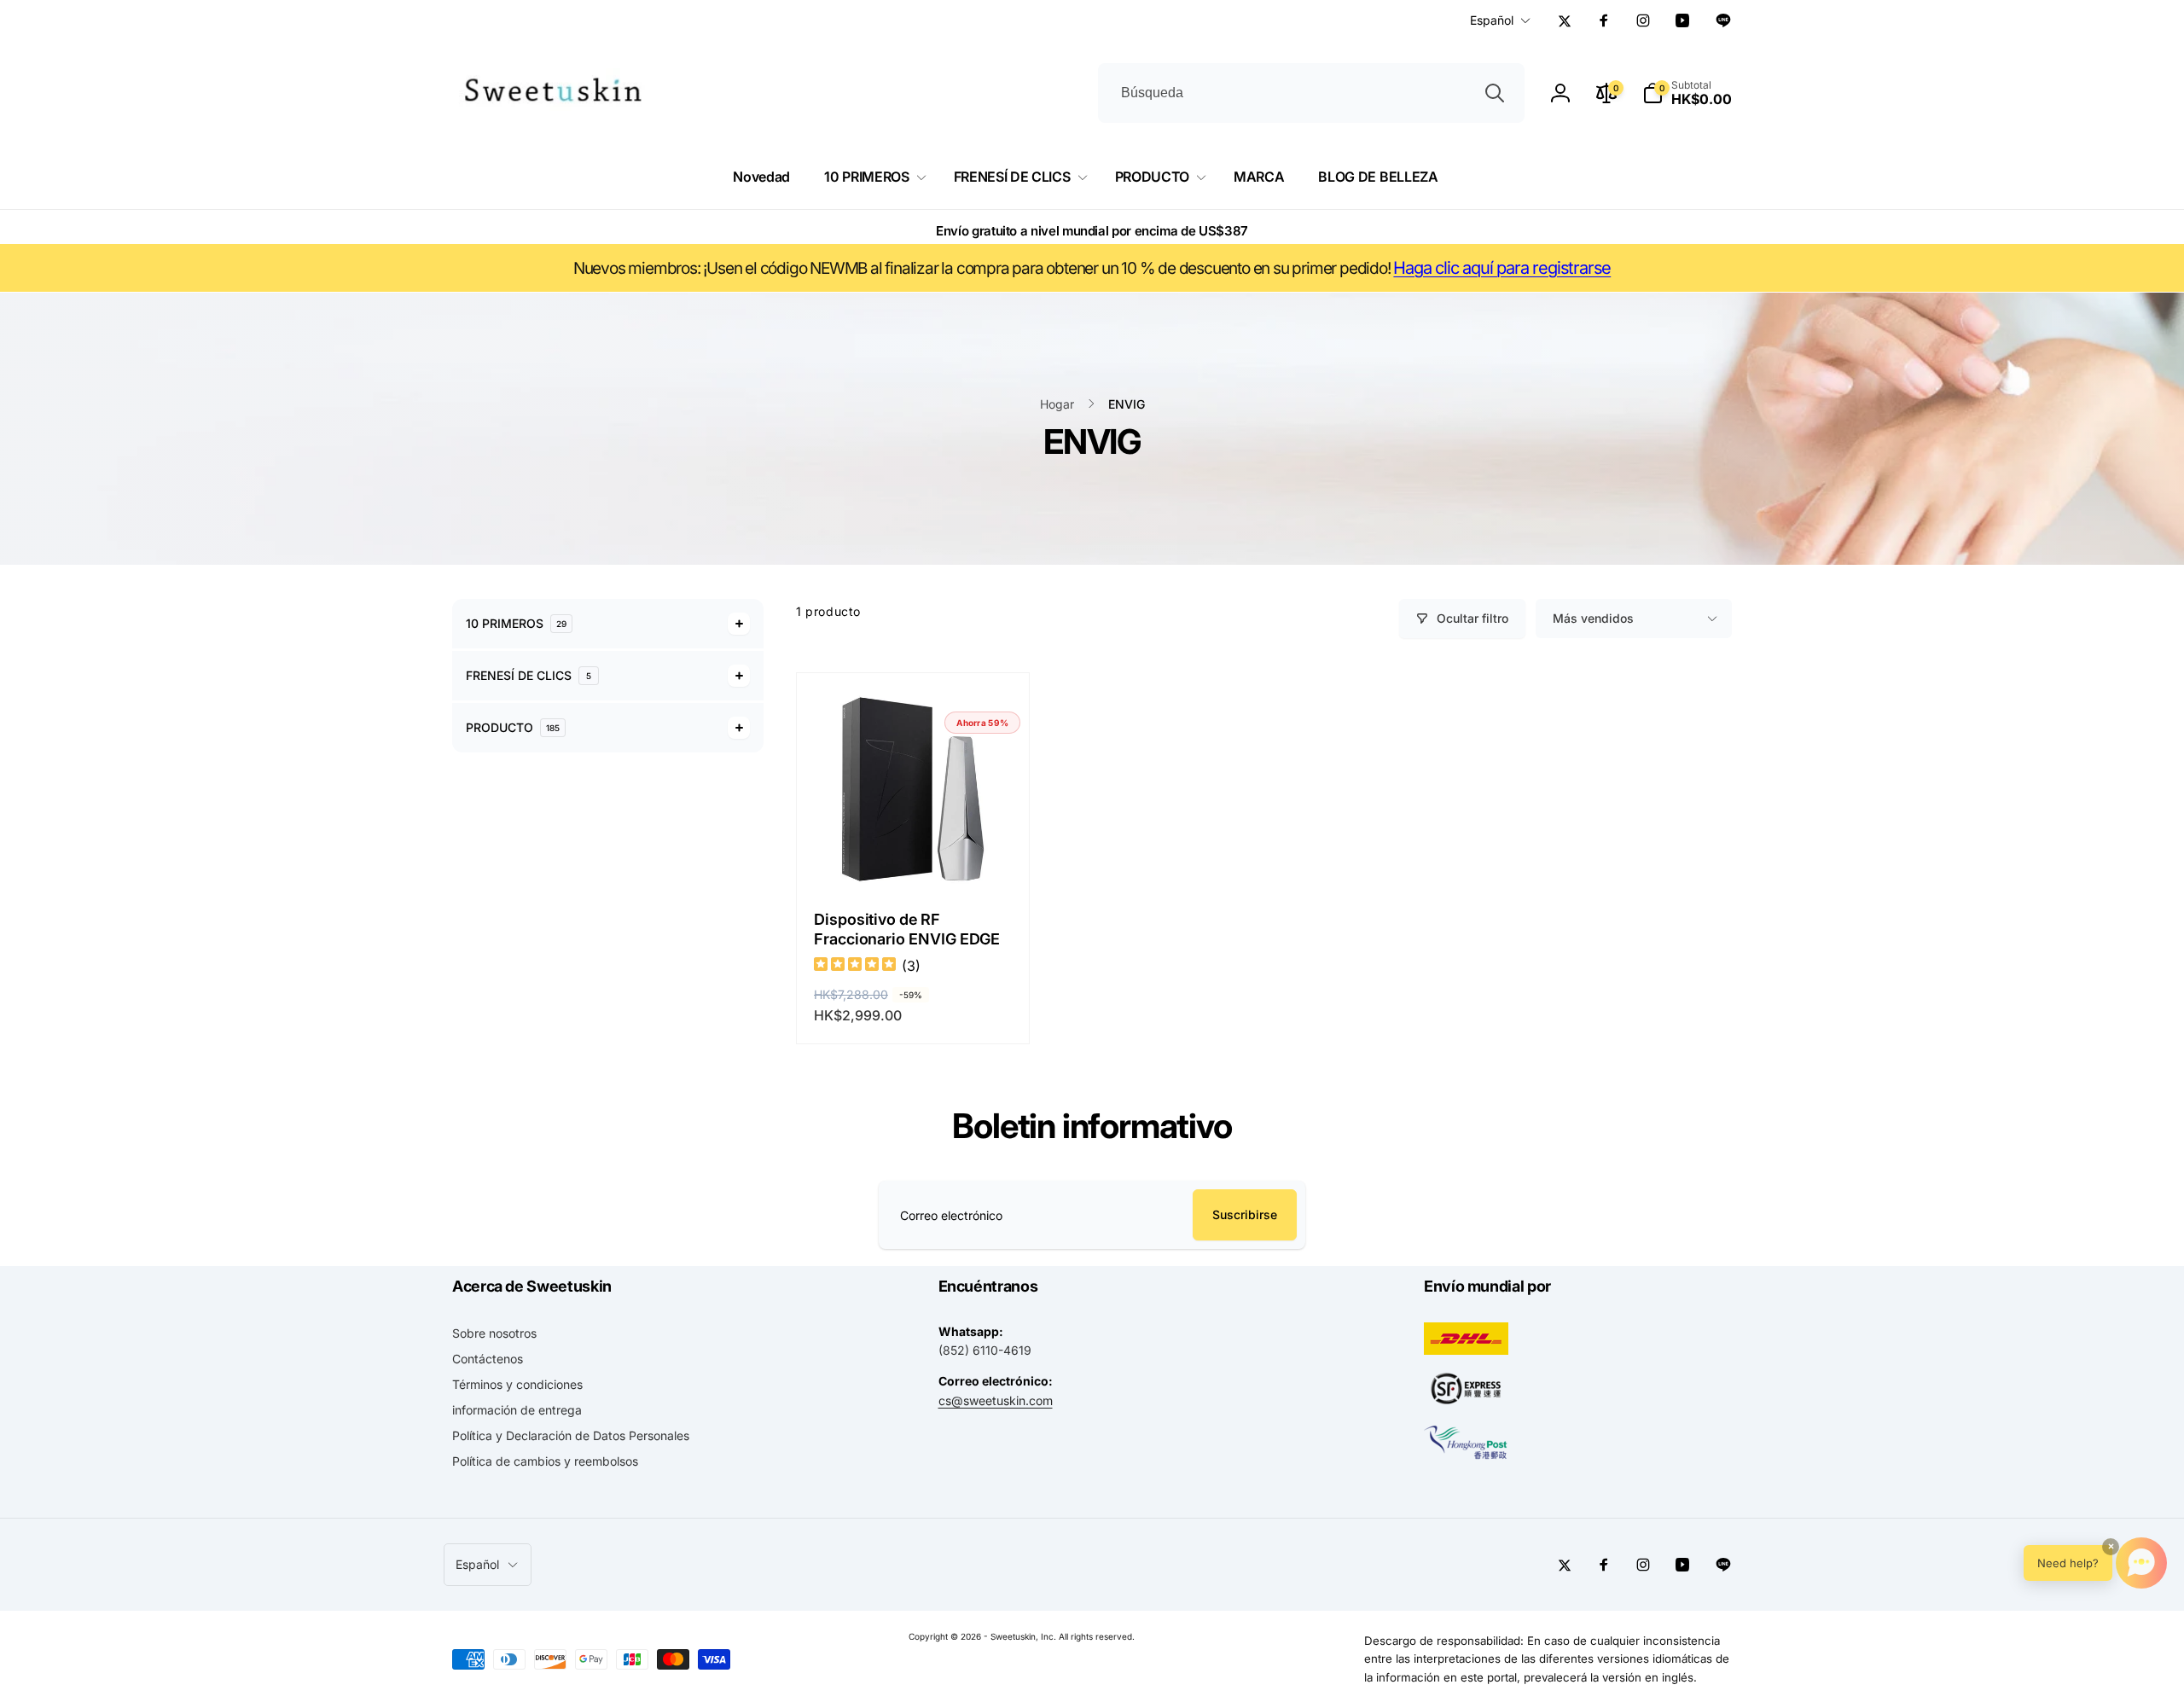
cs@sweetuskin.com (996, 1400)
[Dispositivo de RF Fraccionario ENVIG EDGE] (914, 857)
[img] (855, 966)
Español (1492, 20)
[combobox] (1311, 93)
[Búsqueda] (1495, 93)
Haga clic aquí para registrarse (1502, 268)
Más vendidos (1593, 618)
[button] (1687, 93)
